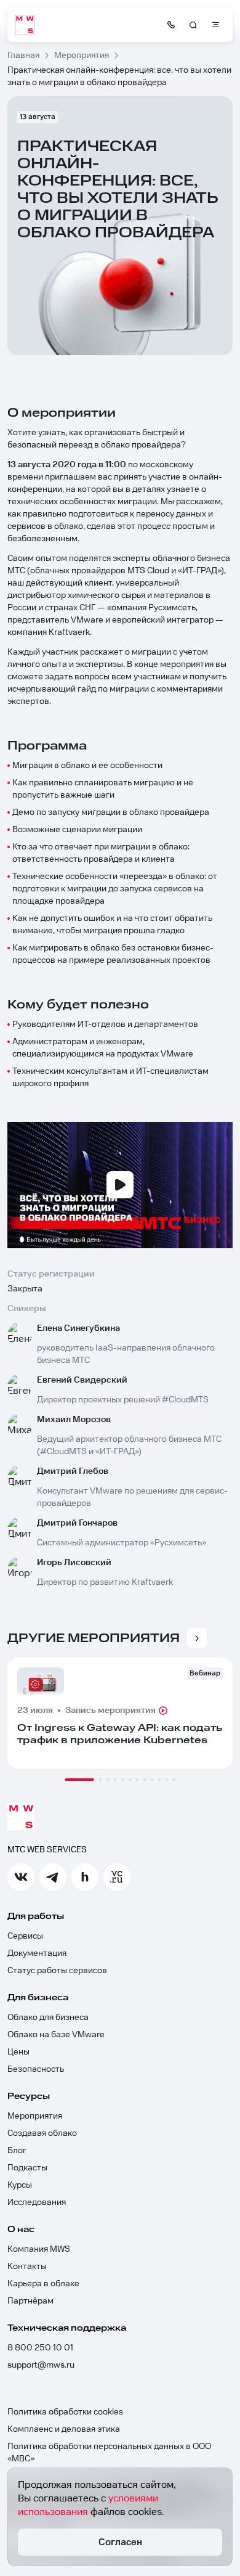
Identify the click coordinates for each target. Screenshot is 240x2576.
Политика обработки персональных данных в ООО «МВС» (109, 2453)
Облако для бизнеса (48, 2018)
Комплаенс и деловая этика (64, 2429)
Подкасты (27, 2168)
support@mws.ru (41, 2365)
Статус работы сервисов (57, 1971)
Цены (18, 2052)
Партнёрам (30, 2301)
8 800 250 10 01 (40, 2348)
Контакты (27, 2267)
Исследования (37, 2202)
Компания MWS (39, 2249)
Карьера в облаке (43, 2284)
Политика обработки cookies (65, 2412)
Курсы (20, 2185)
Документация (37, 1953)
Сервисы (25, 1936)
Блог (17, 2151)
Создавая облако (42, 2133)
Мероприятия (35, 2116)
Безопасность (36, 2069)
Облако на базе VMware (56, 2035)
